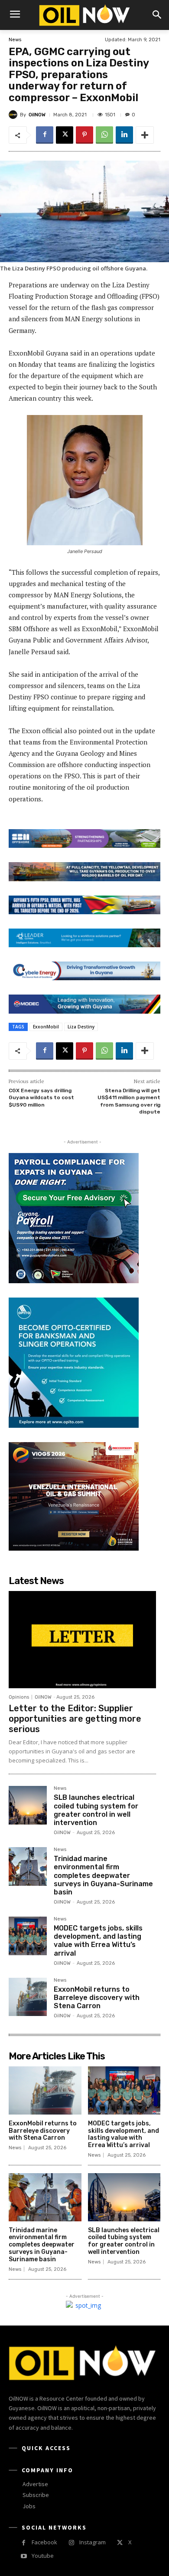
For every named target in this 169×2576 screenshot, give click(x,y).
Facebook (44, 2542)
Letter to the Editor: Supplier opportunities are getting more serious (75, 1719)
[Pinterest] (84, 135)
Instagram (93, 2542)
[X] (65, 135)
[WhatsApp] (104, 135)
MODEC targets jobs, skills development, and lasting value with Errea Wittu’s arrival (98, 1941)
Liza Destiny (81, 1027)
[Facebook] (45, 135)
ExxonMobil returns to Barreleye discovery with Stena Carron (97, 1998)
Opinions (19, 1697)
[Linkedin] (124, 135)
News (15, 40)
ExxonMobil (46, 1027)
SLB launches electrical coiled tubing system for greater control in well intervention (96, 1810)
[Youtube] (24, 2556)
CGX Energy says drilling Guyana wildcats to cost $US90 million (41, 1098)
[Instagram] (71, 2543)
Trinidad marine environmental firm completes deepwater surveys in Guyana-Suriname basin (103, 1875)
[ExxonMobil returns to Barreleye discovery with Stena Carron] (28, 1997)
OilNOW (37, 115)
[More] (145, 135)
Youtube (43, 2556)
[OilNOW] (14, 115)
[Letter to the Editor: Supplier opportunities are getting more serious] (82, 1640)
